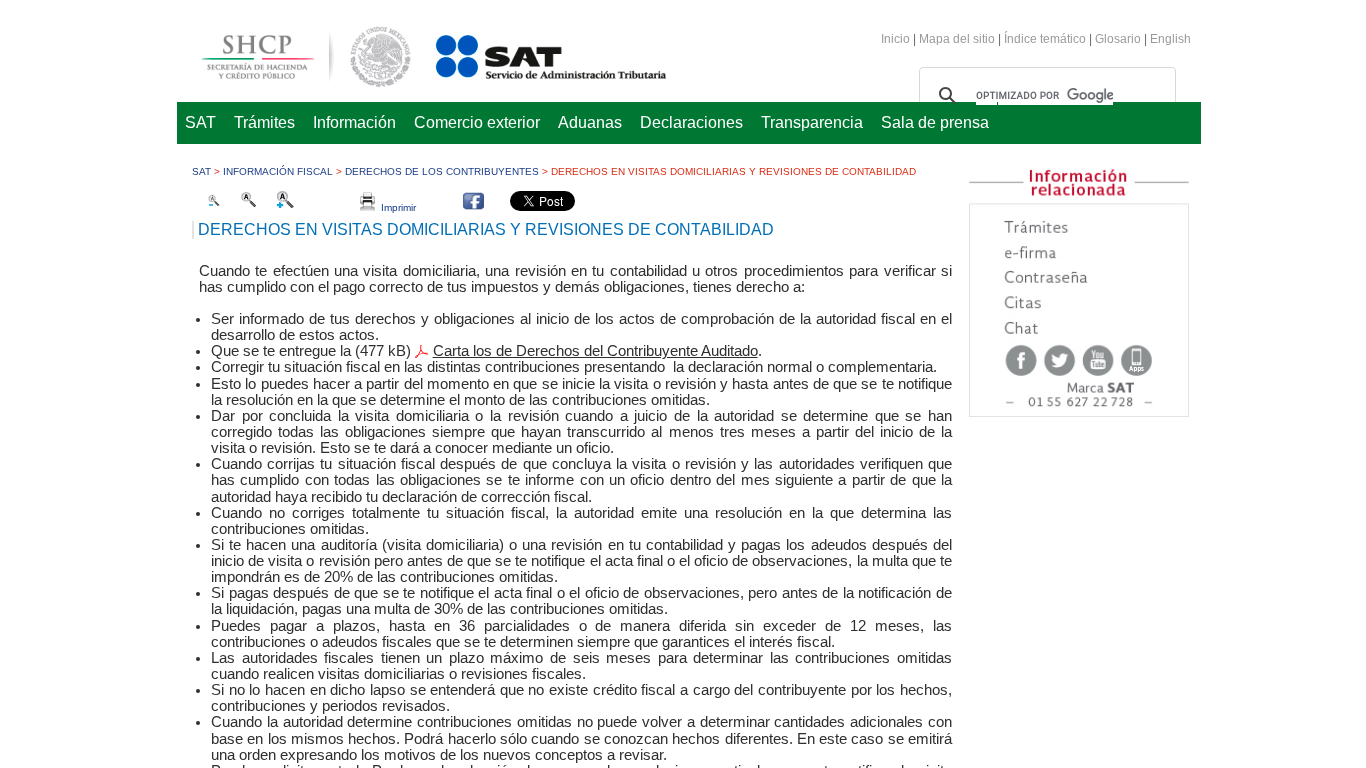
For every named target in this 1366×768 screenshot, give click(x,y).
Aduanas (590, 122)
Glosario (1118, 39)
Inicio (895, 39)
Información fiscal (278, 171)
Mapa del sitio (958, 39)
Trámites (264, 122)
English (1170, 39)
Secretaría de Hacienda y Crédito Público (291, 53)
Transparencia (812, 122)
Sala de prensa (935, 122)
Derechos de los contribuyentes (442, 171)
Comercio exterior (477, 122)
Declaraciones (691, 122)
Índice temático (1045, 39)
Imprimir (395, 207)
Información (354, 122)
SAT (200, 122)
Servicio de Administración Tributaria (529, 53)
